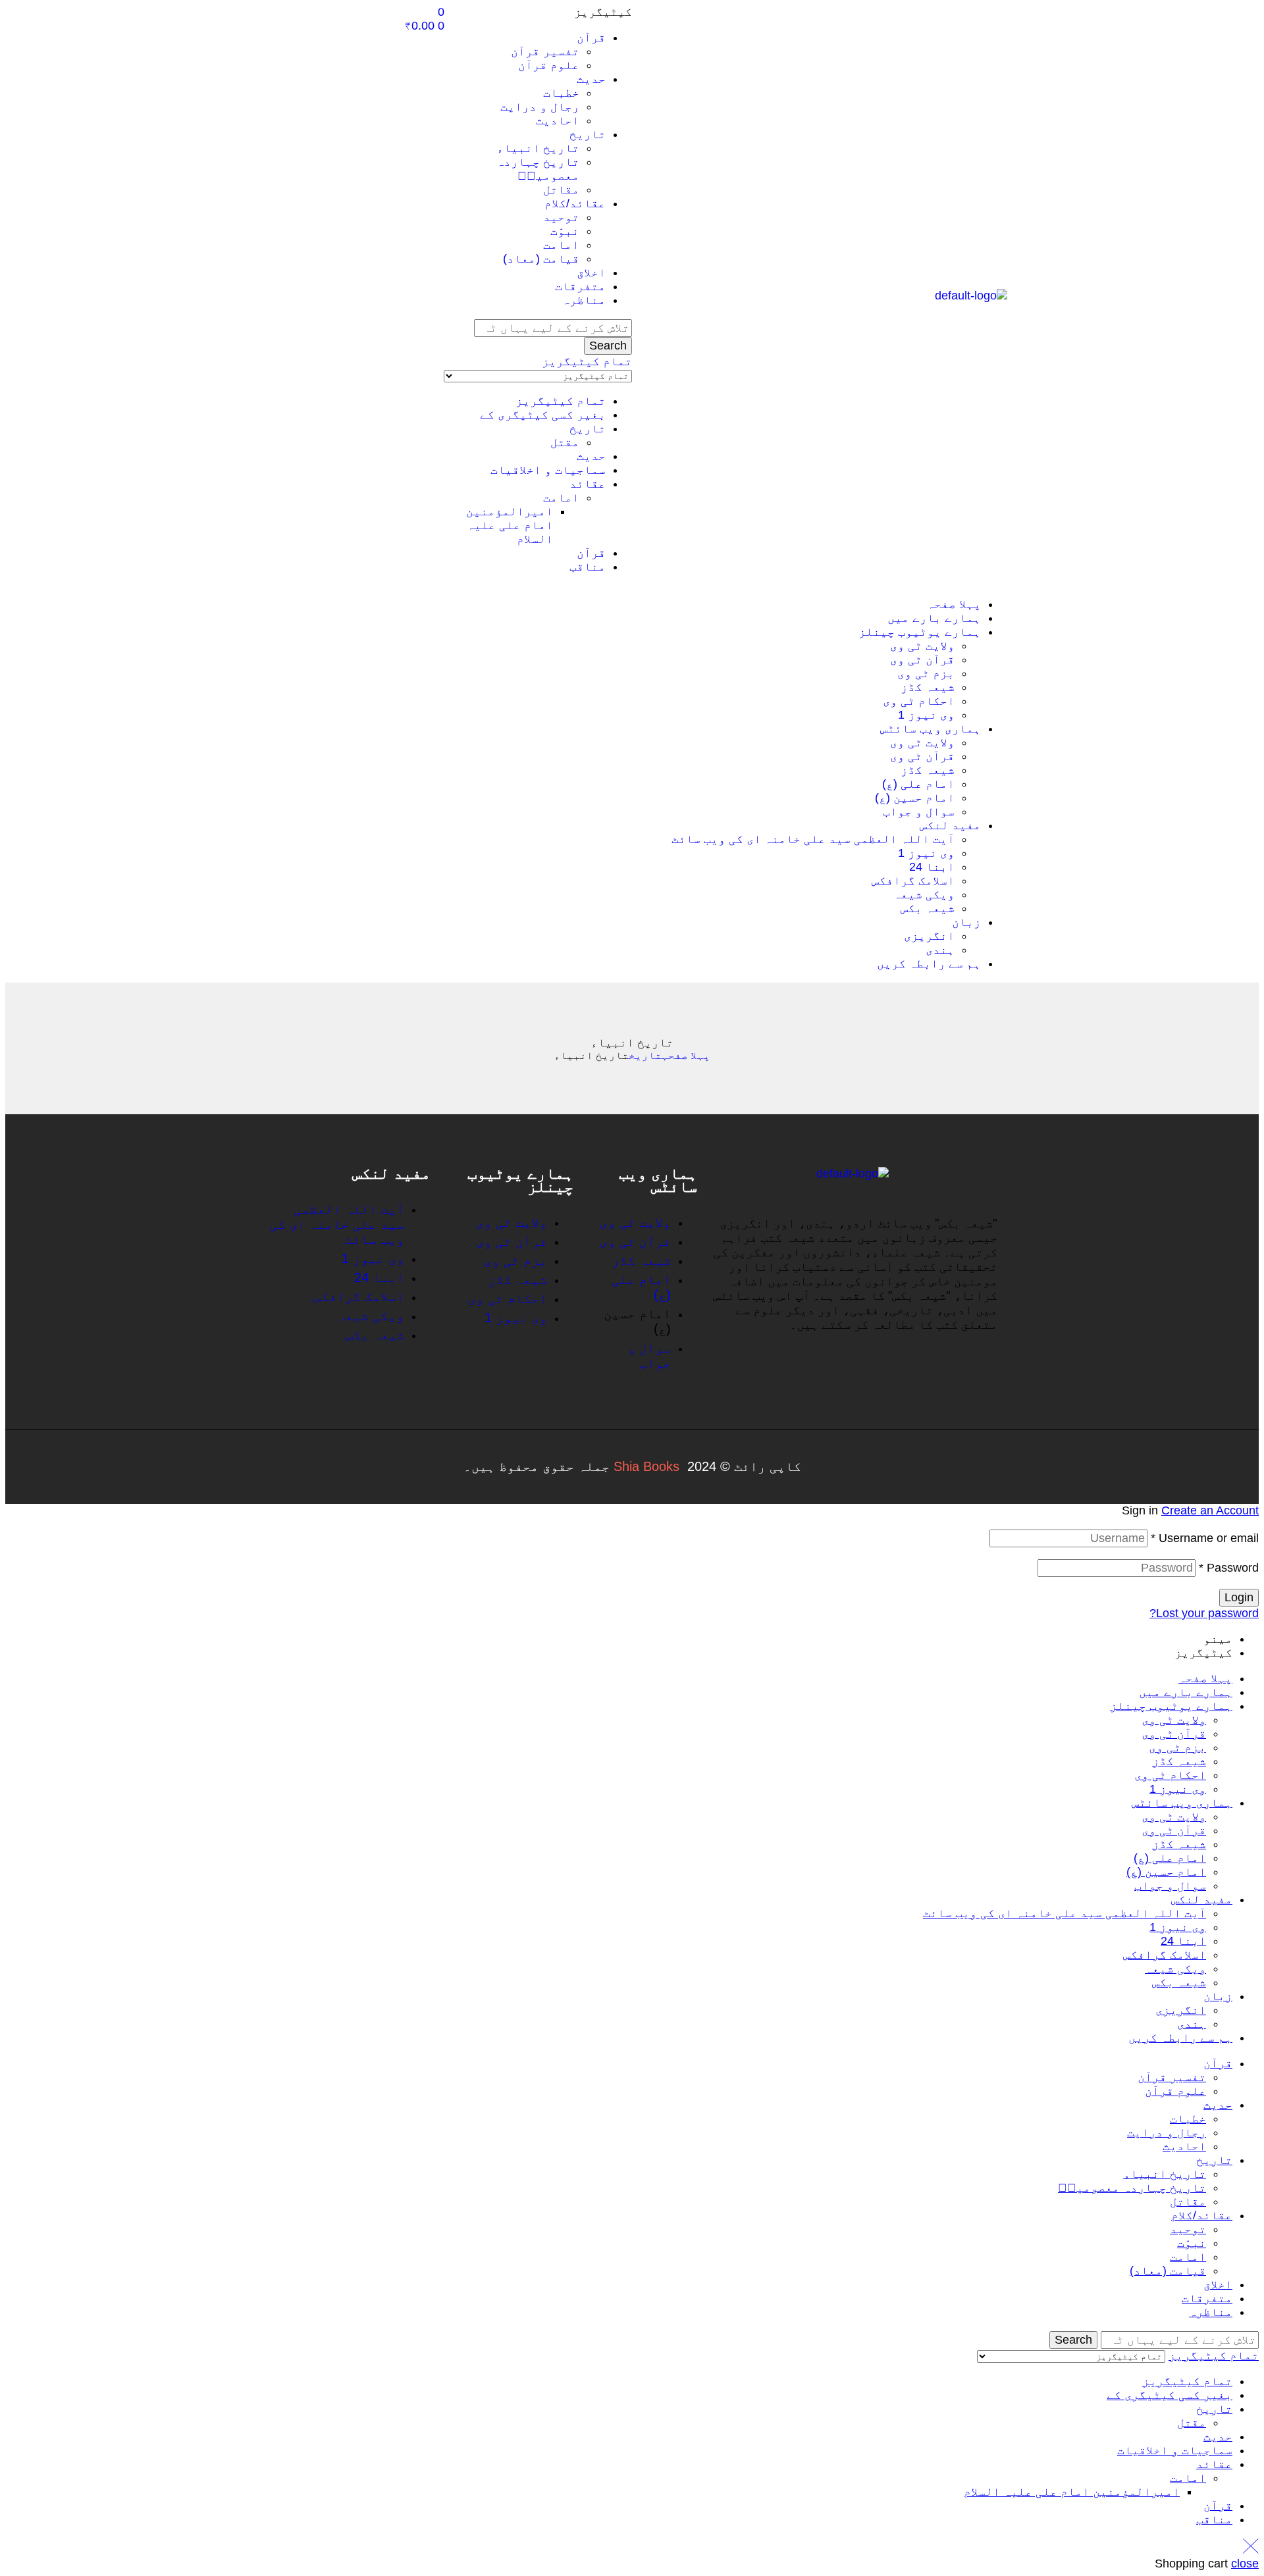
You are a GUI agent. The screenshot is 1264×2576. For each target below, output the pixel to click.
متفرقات (1207, 2298)
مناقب (588, 567)
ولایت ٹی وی (1174, 1720)
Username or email (1205, 1538)
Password (1229, 1568)
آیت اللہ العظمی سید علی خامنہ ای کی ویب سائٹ (1065, 1913)
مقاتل (1188, 2202)
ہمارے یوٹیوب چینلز (1171, 1706)
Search (608, 346)
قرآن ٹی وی (1174, 1734)
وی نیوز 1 (1178, 1789)
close (1245, 2563)
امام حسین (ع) (1166, 1872)
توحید (1188, 2229)
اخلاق (1218, 2284)
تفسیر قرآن (1172, 2077)
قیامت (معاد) (1168, 2271)
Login (1239, 1597)
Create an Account (1210, 1510)
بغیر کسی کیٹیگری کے (543, 415)
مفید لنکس (1202, 1899)
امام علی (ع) (1170, 1858)
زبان (1218, 1996)
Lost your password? (1204, 1613)
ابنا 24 (1183, 1941)
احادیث (1184, 2146)
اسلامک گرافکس (1165, 1955)
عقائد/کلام (1202, 2215)
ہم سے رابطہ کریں (1180, 2038)
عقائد (588, 484)
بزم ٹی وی (1177, 1747)
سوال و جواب (1170, 1886)
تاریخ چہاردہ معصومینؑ (1132, 2188)
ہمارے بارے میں (1186, 1692)
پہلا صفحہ (686, 1055)
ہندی (1192, 2024)
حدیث (591, 456)
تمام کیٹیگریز (561, 401)
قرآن (591, 553)
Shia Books (646, 1466)
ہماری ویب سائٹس (1182, 1803)
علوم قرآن (1175, 2091)
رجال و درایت (1167, 2132)
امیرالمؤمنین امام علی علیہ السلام (510, 525)
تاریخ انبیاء (1165, 2174)
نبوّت (1192, 2243)
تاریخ (588, 428)
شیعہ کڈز (1179, 1761)
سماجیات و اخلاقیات (548, 470)
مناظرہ (1211, 2312)
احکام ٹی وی (1170, 1775)
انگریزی (1181, 2010)
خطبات (1188, 2119)
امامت (561, 498)
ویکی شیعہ (1175, 1969)
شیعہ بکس (1179, 1982)
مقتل (565, 442)
